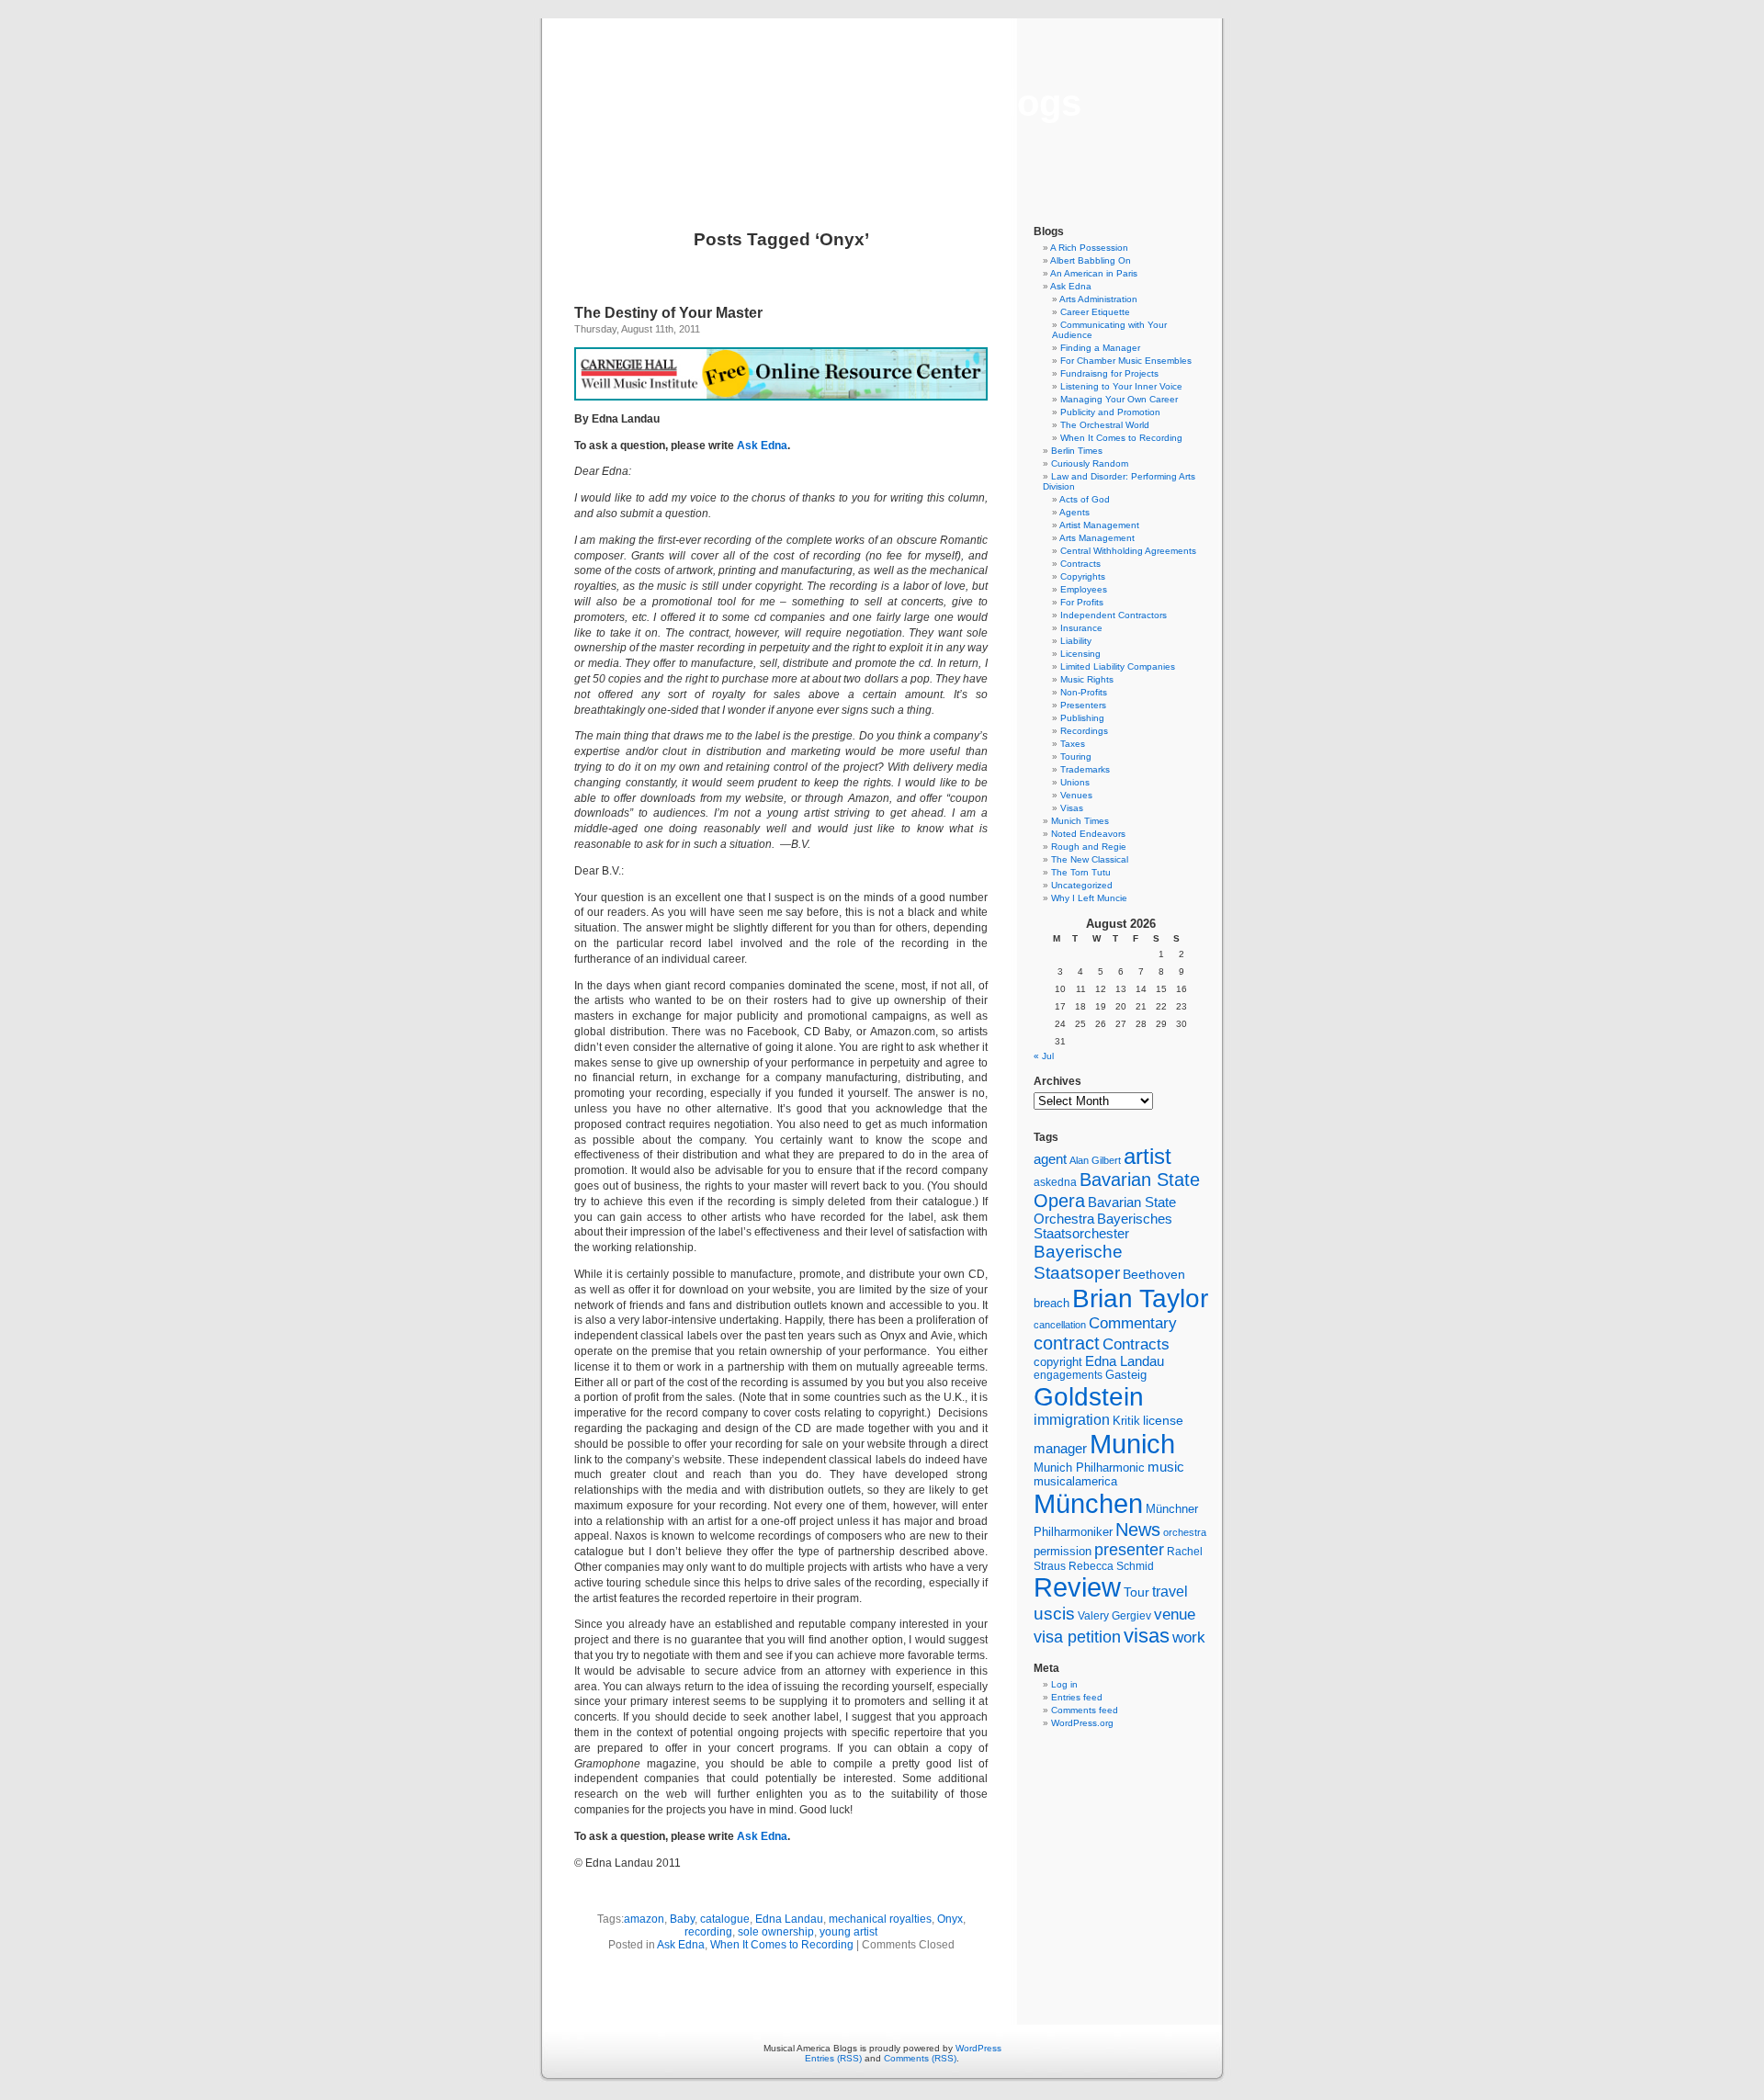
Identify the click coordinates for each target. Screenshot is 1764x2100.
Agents (1074, 512)
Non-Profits (1084, 692)
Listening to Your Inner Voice (1121, 386)
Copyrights (1083, 576)
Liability (1076, 641)
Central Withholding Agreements (1128, 551)
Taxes (1073, 744)
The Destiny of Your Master (668, 313)
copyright (1058, 1362)
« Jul (1044, 1056)
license (1163, 1420)
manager (1060, 1449)
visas (1147, 1636)
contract (1067, 1343)
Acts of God (1085, 499)
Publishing (1082, 718)
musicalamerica (1075, 1481)
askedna (1055, 1182)
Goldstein (1089, 1396)
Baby (682, 1919)
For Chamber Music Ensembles (1126, 361)
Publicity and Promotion (1110, 412)
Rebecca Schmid (1111, 1566)
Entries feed (1077, 1697)
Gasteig (1126, 1375)
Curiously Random (1090, 463)
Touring (1076, 756)
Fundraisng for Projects (1109, 373)
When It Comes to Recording (782, 1945)
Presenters (1083, 705)
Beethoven (1154, 1274)
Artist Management (1099, 525)
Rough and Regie (1089, 847)
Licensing (1080, 654)
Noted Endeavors (1088, 834)
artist (1148, 1156)
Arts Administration (1098, 299)
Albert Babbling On (1091, 260)
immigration (1072, 1420)
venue (1175, 1614)
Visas (1072, 808)
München (1088, 1503)
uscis (1054, 1613)
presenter (1129, 1550)
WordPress (978, 2048)
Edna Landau (789, 1919)
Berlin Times (1077, 451)
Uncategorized (1082, 885)
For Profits (1082, 602)
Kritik (1126, 1421)
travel (1170, 1592)
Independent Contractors (1114, 615)
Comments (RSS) (920, 2058)
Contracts (1080, 564)
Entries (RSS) (833, 2058)
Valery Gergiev (1114, 1615)
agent (1050, 1159)
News (1138, 1530)
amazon (644, 1919)
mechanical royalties (880, 1919)
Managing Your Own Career (1119, 399)
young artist (848, 1932)
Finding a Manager (1100, 348)
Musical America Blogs (882, 103)
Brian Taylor (1140, 1298)
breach (1052, 1304)
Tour (1136, 1592)
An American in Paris (1094, 273)
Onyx (950, 1919)
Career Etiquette (1095, 312)
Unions (1075, 782)
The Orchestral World (1105, 425)
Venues (1076, 795)
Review (1077, 1587)
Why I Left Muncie (1089, 898)
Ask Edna (762, 446)
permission (1063, 1552)
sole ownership (776, 1932)
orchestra (1185, 1532)
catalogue (725, 1919)
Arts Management (1097, 538)
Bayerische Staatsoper (1078, 1262)
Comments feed (1085, 1710)
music (1166, 1467)
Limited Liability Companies (1118, 666)
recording (708, 1932)
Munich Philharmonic (1089, 1468)
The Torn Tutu (1081, 872)
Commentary (1133, 1323)
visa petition (1077, 1637)
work (1189, 1637)
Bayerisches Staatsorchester (1103, 1226)
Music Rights (1087, 679)
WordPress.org (1082, 1723)
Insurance (1081, 628)
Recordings (1084, 731)
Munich (1132, 1444)
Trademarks (1085, 769)
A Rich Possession (1089, 248)
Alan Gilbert (1095, 1160)
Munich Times (1080, 821)
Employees (1084, 589)
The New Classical (1090, 859)
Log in (1064, 1684)
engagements (1068, 1375)
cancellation (1060, 1325)
